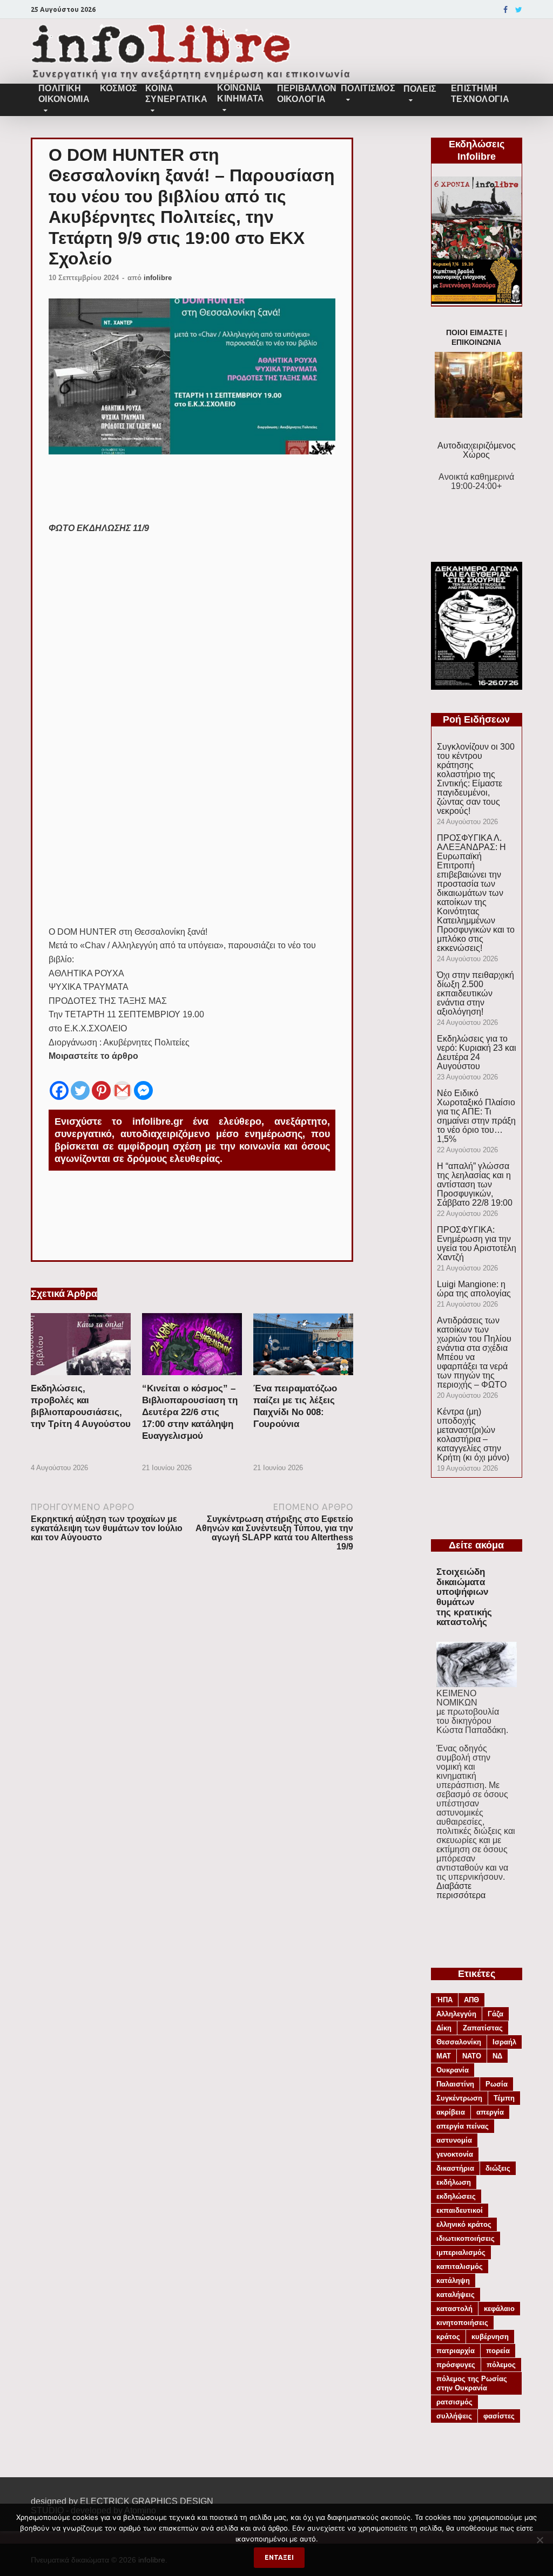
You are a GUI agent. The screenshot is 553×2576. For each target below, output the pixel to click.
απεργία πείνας (463, 2126)
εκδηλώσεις (456, 2196)
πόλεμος (501, 2365)
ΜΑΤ (444, 2056)
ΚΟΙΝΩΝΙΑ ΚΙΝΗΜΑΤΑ (241, 93)
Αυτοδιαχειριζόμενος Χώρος (477, 450)
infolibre (158, 278)
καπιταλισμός (460, 2266)
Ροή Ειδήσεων (476, 719)
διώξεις (498, 2168)
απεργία (490, 2112)
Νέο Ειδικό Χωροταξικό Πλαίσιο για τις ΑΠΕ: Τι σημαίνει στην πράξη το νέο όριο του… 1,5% (476, 1116)
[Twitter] (519, 10)
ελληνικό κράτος (464, 2224)
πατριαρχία (456, 2351)
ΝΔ (497, 2056)
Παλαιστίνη (455, 2084)
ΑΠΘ (471, 2000)
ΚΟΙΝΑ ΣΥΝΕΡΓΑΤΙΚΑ (176, 94)
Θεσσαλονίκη (459, 2042)
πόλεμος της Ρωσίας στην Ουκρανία (472, 2383)
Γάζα (495, 2014)
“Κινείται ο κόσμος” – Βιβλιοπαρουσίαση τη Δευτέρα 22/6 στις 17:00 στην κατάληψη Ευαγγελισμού (190, 1412)
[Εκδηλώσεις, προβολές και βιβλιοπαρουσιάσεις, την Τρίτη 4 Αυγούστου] (81, 1378)
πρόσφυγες (456, 2365)
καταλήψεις (456, 2295)
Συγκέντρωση (459, 2098)
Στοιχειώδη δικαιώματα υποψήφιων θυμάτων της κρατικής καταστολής (464, 1597)
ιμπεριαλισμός (461, 2252)
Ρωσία (497, 2084)
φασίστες (499, 2416)
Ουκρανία (453, 2070)
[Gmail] (122, 1083)
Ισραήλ (504, 2042)
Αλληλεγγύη (456, 2014)
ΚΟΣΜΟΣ (118, 88)
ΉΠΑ (444, 2000)
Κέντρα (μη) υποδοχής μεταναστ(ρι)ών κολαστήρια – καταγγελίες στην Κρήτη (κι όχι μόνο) (473, 1435)
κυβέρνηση (490, 2337)
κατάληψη (453, 2281)
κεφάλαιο (499, 2309)
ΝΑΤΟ (472, 2056)
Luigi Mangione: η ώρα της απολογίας (474, 1289)
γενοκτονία (455, 2154)
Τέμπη (504, 2098)
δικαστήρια (455, 2168)
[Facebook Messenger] (143, 1083)
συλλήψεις (454, 2416)
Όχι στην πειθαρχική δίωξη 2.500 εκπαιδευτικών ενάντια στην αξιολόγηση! (476, 993)
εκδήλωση (454, 2182)
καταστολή (454, 2309)
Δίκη (444, 2028)
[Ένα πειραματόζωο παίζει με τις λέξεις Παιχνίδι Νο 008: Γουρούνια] (303, 1378)
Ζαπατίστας (483, 2028)
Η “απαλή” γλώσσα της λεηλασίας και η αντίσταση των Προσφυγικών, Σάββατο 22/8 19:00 (475, 1184)
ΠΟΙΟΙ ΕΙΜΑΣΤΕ (474, 333)
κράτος (448, 2337)
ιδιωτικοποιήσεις (466, 2238)
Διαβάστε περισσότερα (461, 1891)
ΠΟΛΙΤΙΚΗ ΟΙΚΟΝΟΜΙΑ (64, 94)
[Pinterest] (101, 1083)
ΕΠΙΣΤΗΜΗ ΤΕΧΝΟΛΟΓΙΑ (480, 94)
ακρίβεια (451, 2112)
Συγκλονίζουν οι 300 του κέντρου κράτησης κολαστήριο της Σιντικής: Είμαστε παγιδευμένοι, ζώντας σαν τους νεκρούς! (476, 779)
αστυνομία (454, 2140)
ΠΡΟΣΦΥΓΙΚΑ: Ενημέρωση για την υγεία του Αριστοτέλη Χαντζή (477, 1243)
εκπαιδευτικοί (460, 2210)
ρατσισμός (454, 2402)
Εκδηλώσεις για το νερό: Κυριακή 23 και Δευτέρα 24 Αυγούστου (477, 1052)
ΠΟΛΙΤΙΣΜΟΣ (368, 88)
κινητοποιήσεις (462, 2323)
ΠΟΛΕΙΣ (420, 89)
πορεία (498, 2351)
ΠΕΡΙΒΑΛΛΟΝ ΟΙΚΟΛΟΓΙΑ (305, 94)
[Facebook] (505, 10)
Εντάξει (279, 2557)
